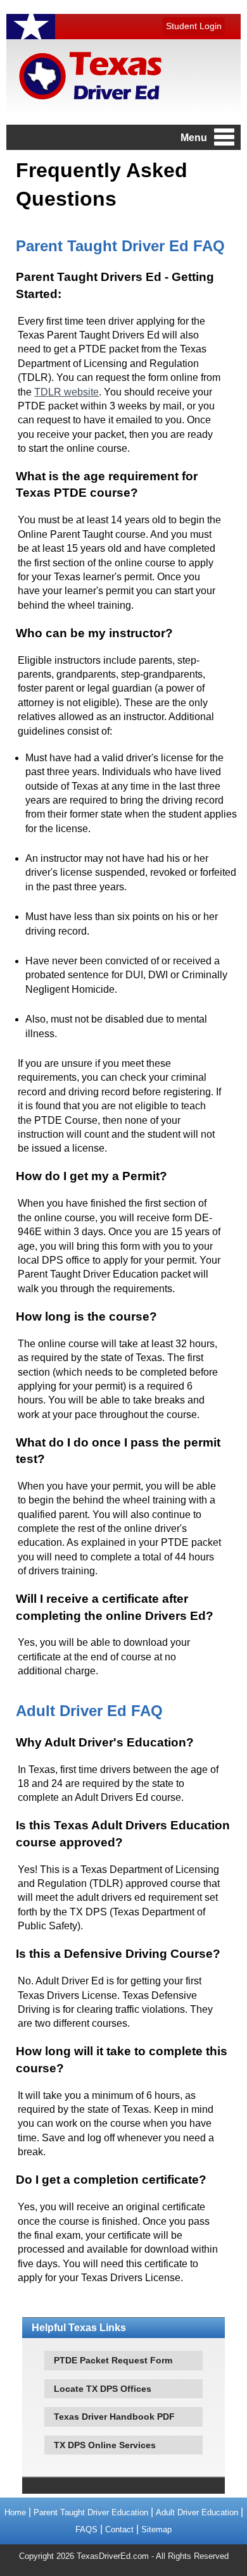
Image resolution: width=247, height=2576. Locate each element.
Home (15, 2512)
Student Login (194, 26)
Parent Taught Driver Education (91, 2512)
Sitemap (156, 2529)
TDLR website (66, 392)
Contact (119, 2529)
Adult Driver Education (197, 2512)
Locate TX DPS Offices (103, 2389)
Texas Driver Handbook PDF (114, 2417)
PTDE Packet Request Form (113, 2360)
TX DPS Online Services (105, 2445)
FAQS (86, 2529)
